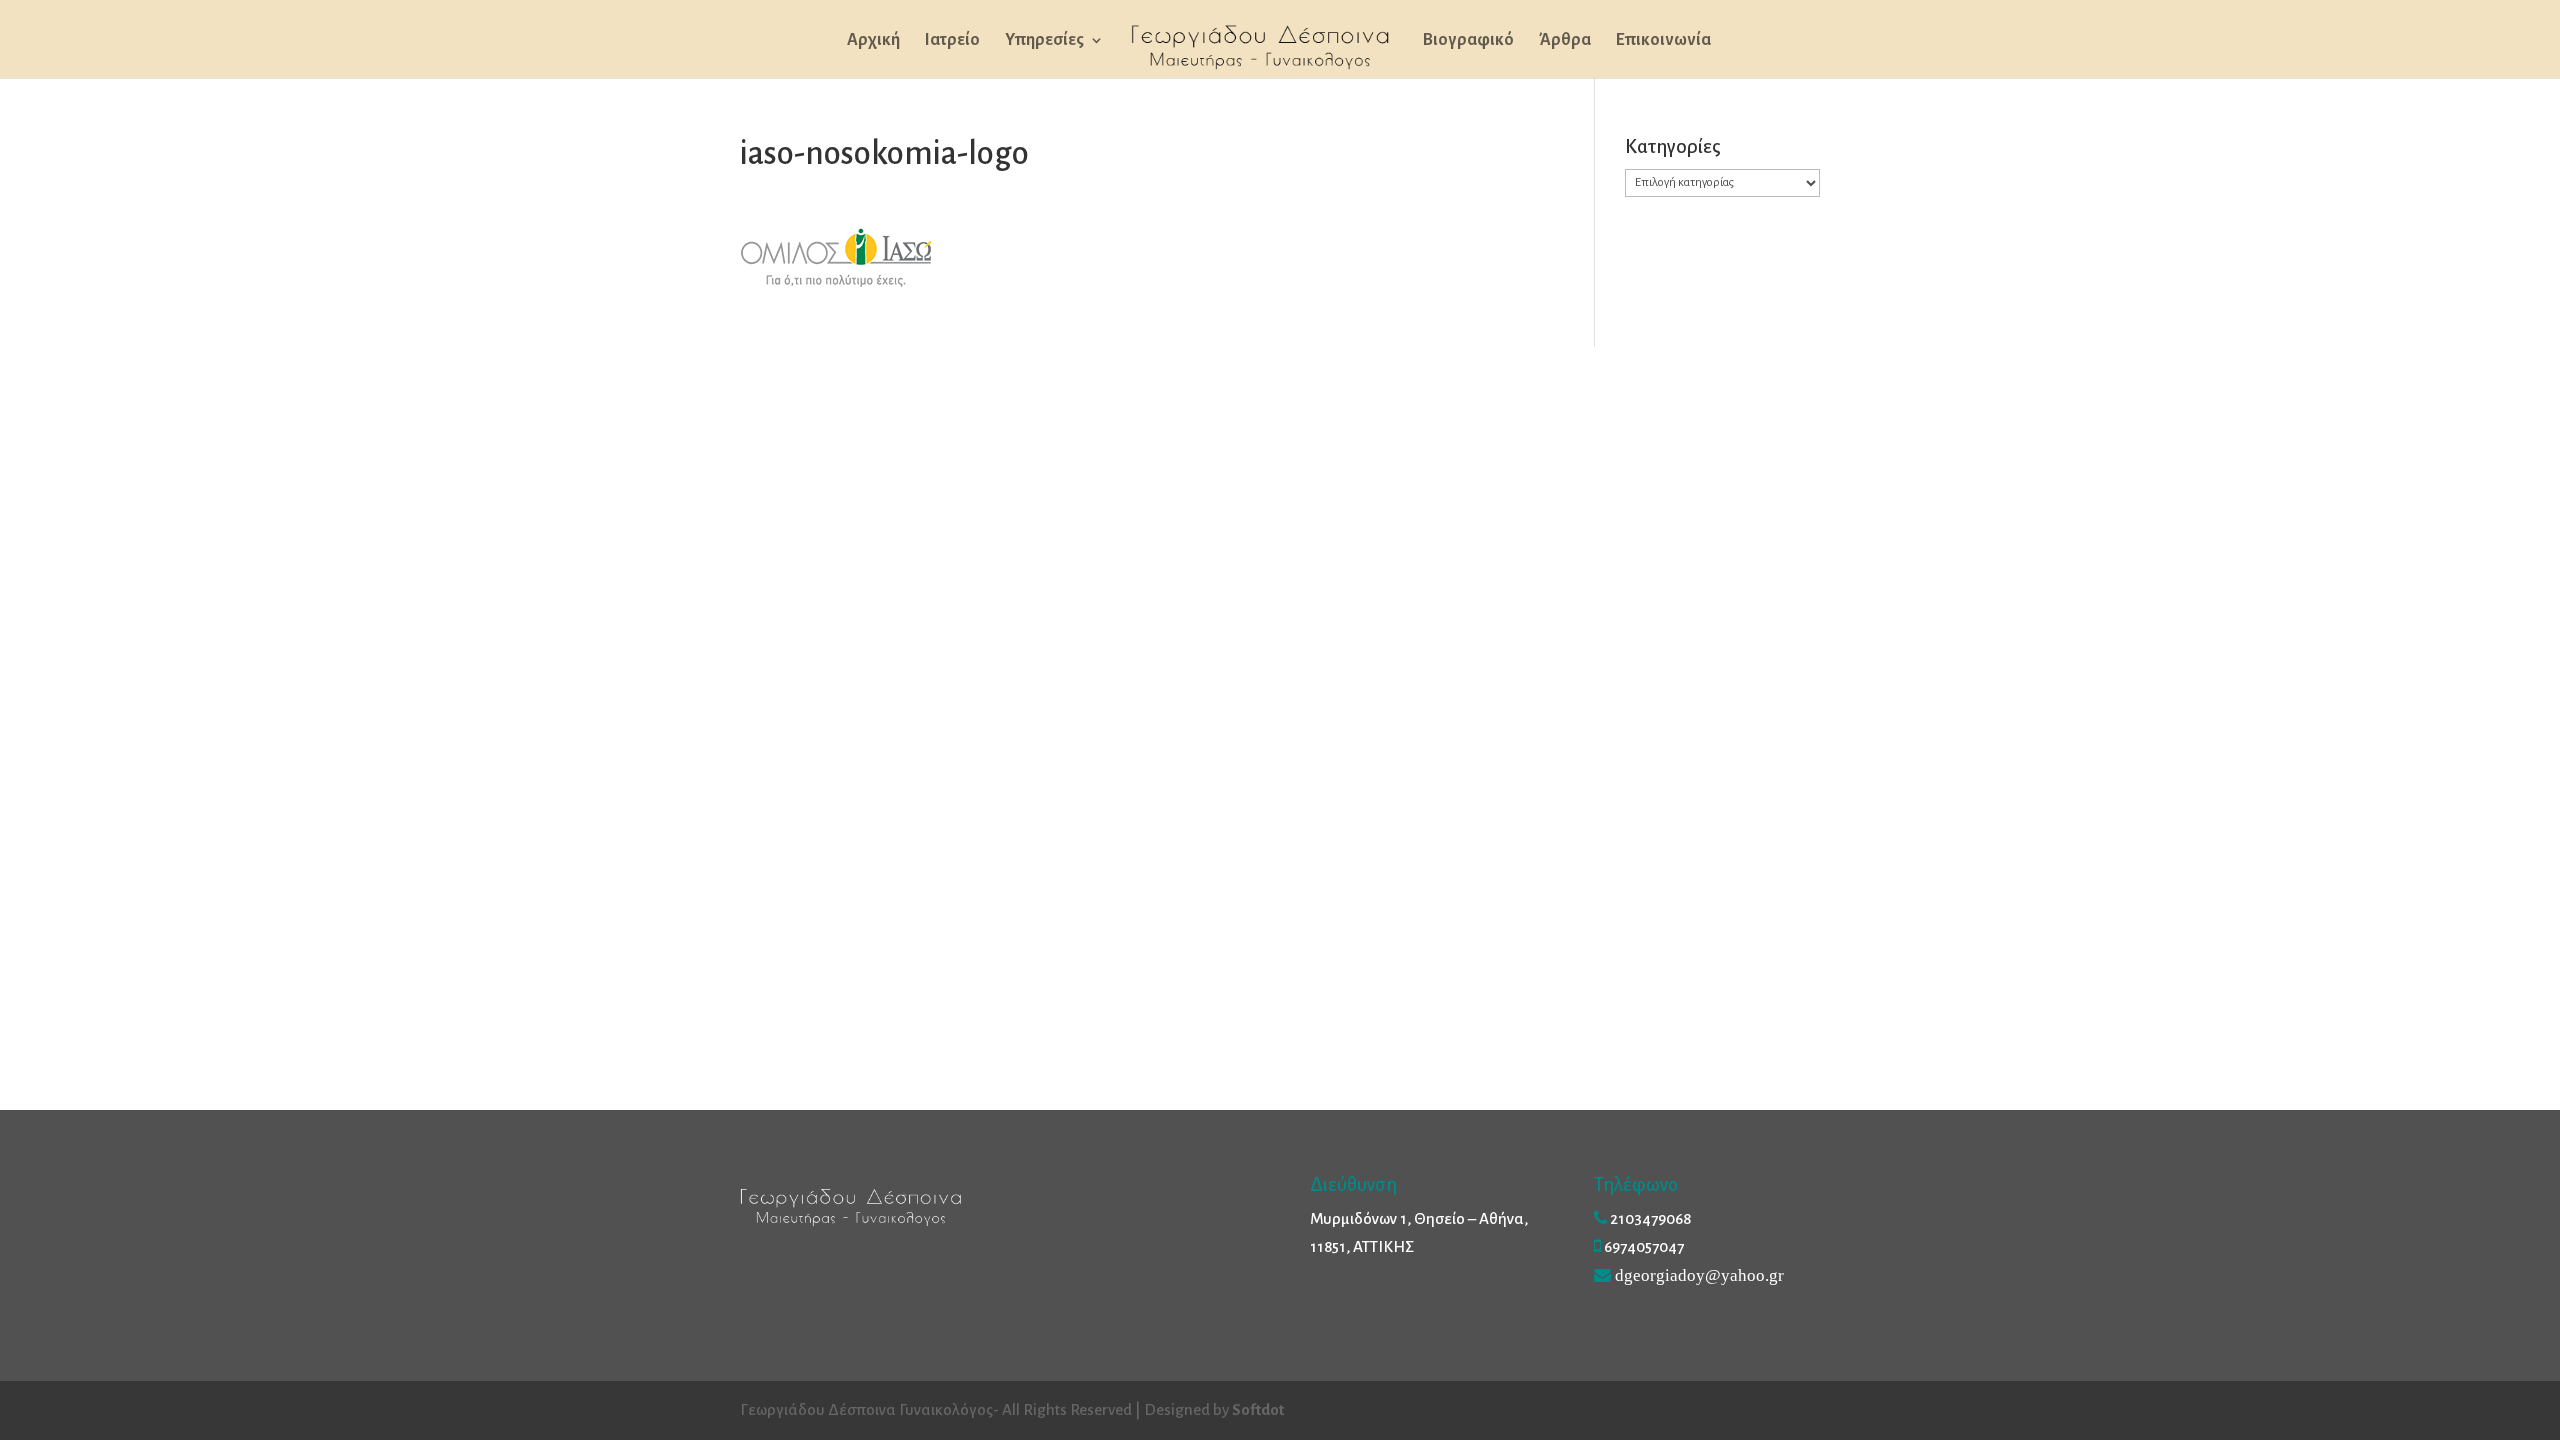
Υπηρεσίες (1044, 41)
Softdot (1258, 1409)
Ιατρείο (952, 41)
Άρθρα (1565, 41)
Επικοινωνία (1663, 41)
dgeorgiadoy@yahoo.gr (1699, 1274)
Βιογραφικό (1468, 41)
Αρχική (873, 41)
